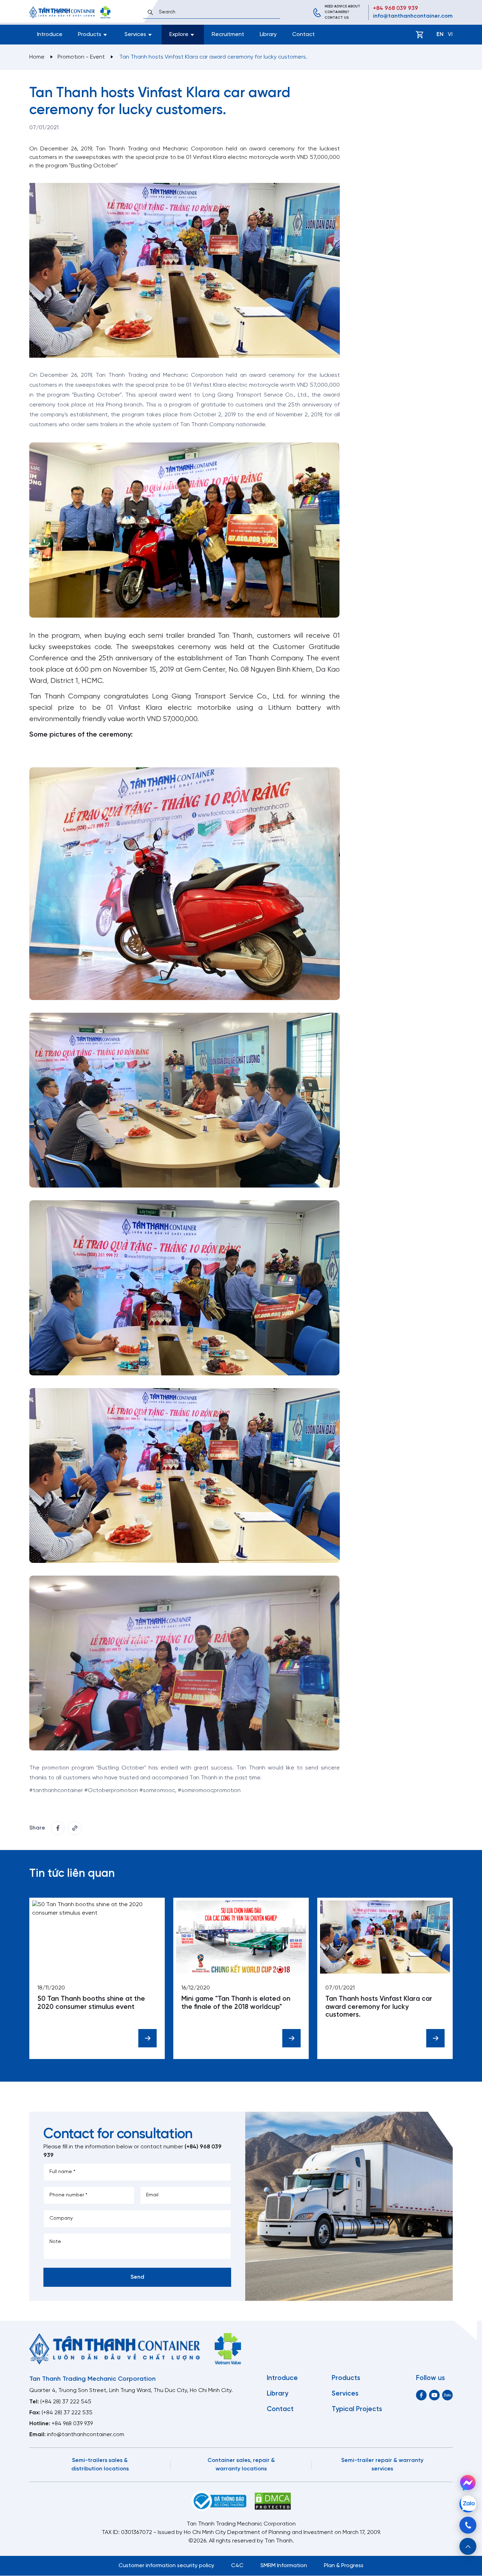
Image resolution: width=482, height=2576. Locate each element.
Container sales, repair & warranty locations (241, 2465)
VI (450, 34)
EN (440, 34)
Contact (303, 34)
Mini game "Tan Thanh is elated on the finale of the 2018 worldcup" (236, 2003)
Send (137, 2277)
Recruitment (228, 34)
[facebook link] (58, 1828)
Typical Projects (357, 2409)
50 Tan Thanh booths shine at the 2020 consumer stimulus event (91, 2003)
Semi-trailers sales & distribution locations (100, 2465)
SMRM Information (284, 2566)
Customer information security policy (166, 2566)
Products (346, 2378)
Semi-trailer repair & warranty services (382, 2465)
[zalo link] (447, 2395)
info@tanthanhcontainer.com (413, 16)
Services (345, 2394)
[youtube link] (434, 2395)
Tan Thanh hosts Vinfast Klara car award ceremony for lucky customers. (379, 2007)
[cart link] (420, 35)
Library (268, 34)
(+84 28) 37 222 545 (66, 2402)
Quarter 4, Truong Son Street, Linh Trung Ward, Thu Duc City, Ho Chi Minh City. (131, 2390)
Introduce (50, 34)
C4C (237, 2566)
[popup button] (468, 2546)
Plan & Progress (344, 2566)
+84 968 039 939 (396, 8)
